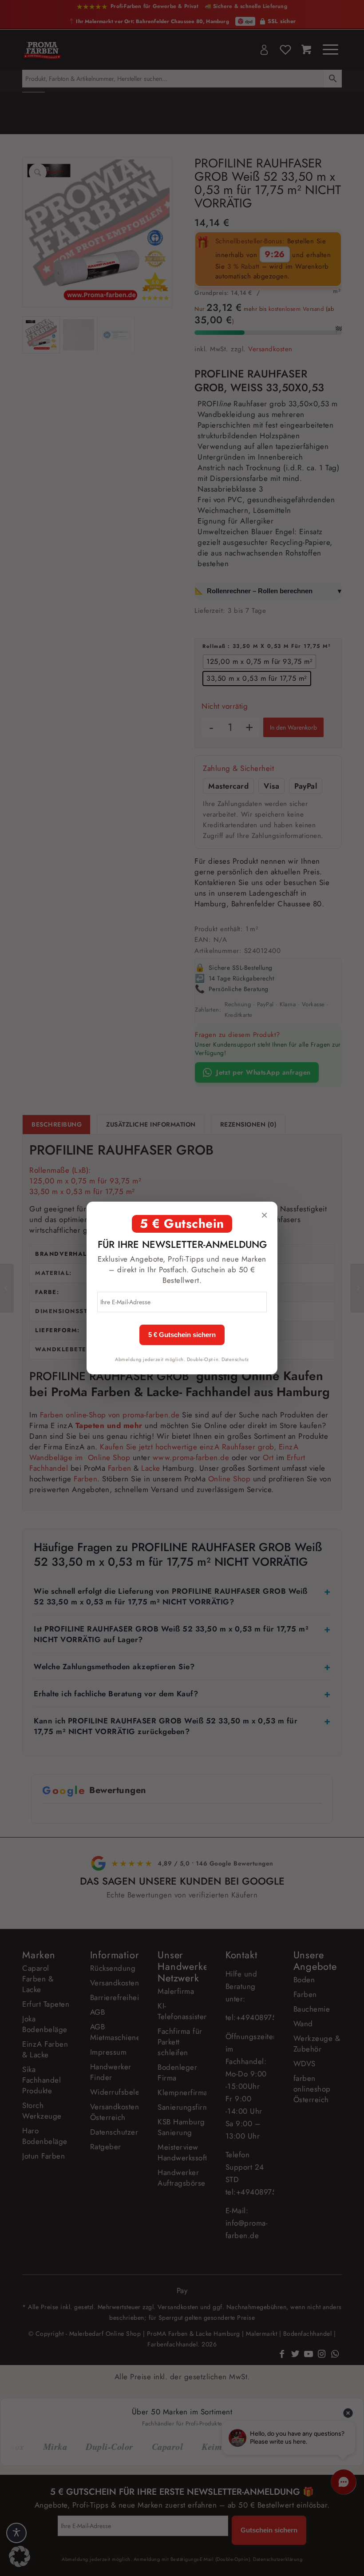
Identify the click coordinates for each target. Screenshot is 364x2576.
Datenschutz (235, 1359)
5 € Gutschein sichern (182, 1335)
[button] (20, 2556)
